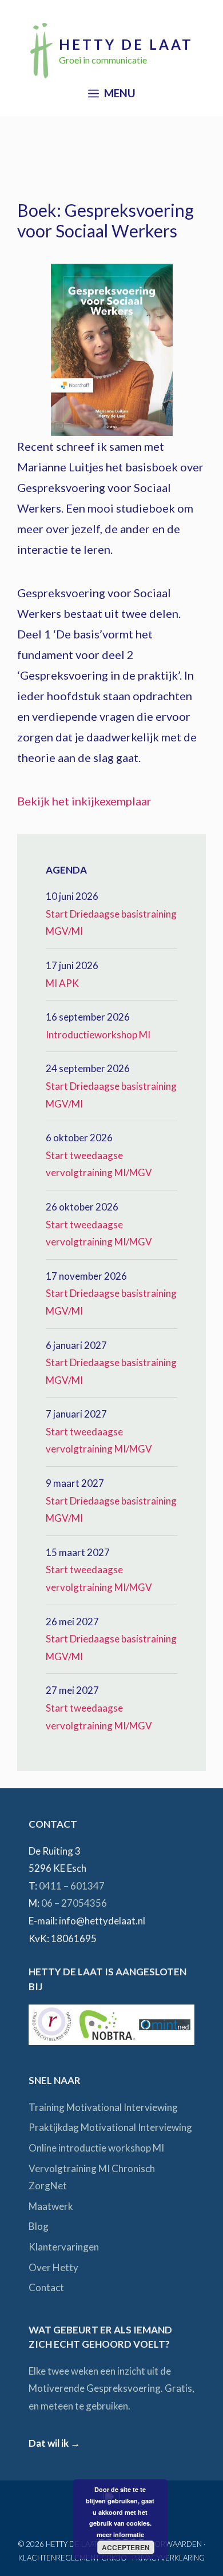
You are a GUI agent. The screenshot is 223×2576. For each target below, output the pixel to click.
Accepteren (126, 2547)
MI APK (62, 983)
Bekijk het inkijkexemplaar (84, 801)
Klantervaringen (64, 2247)
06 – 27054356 (74, 1903)
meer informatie (120, 2535)
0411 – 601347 (72, 1886)
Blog (39, 2226)
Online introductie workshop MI (96, 2148)
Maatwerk (51, 2206)
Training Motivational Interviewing (103, 2107)
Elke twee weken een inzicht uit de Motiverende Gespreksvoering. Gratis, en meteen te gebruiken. (111, 2388)
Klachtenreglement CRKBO (73, 2558)
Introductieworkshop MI (98, 1035)
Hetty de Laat (126, 44)
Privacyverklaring (168, 2558)
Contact (46, 2287)
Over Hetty (53, 2267)
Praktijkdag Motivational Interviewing (110, 2127)
